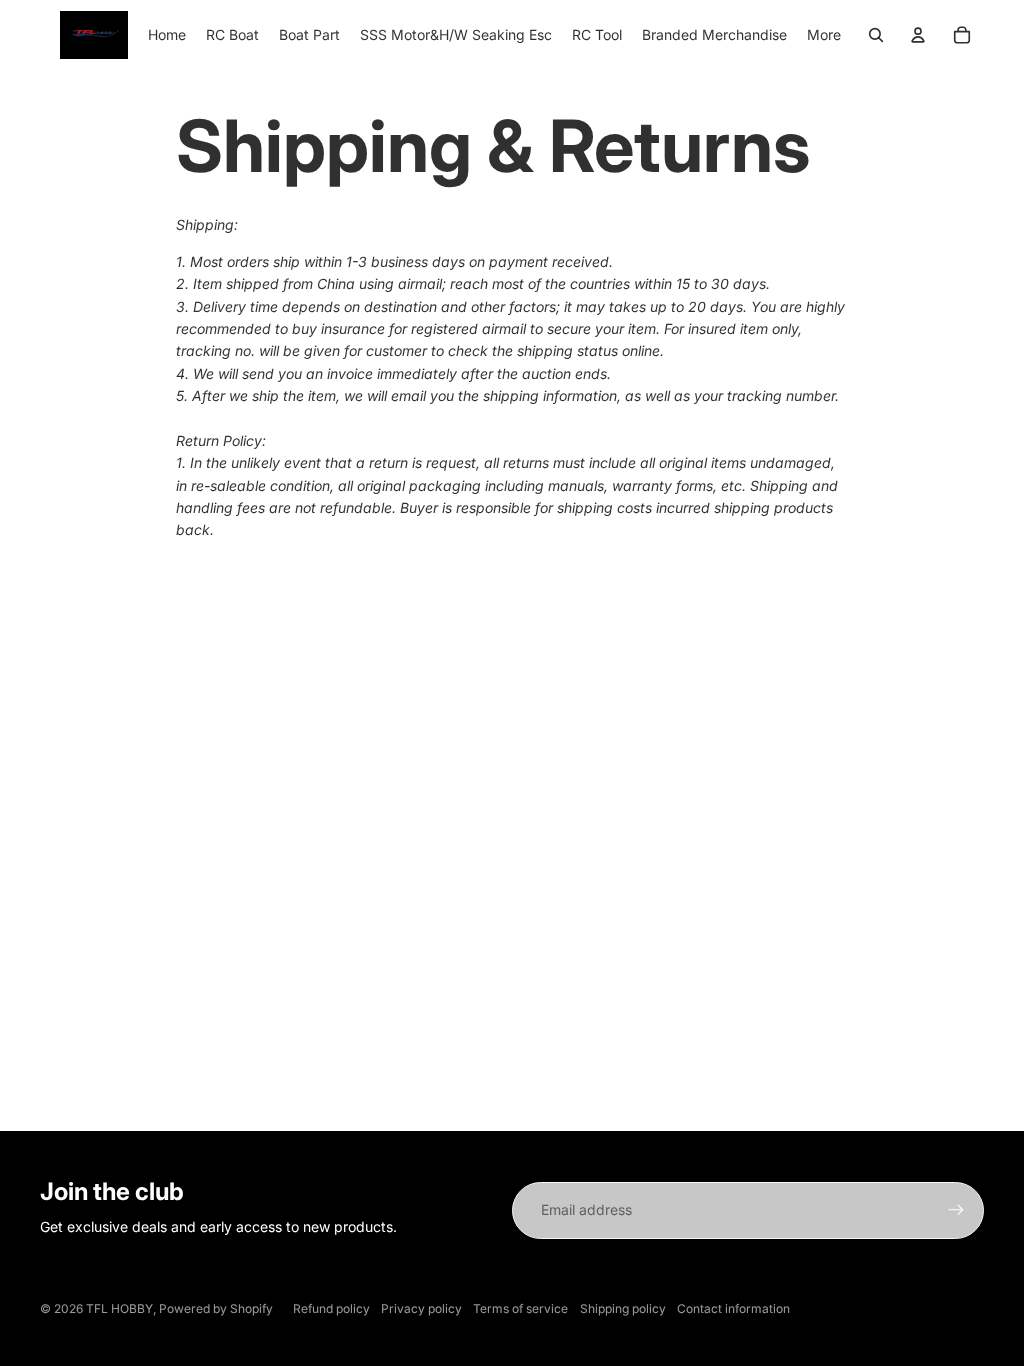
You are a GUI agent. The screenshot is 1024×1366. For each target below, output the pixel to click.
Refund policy (331, 1308)
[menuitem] (167, 35)
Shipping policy (623, 1308)
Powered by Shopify (216, 1308)
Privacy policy (421, 1308)
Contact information (733, 1308)
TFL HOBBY (119, 1308)
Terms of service (520, 1308)
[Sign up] (956, 1210)
